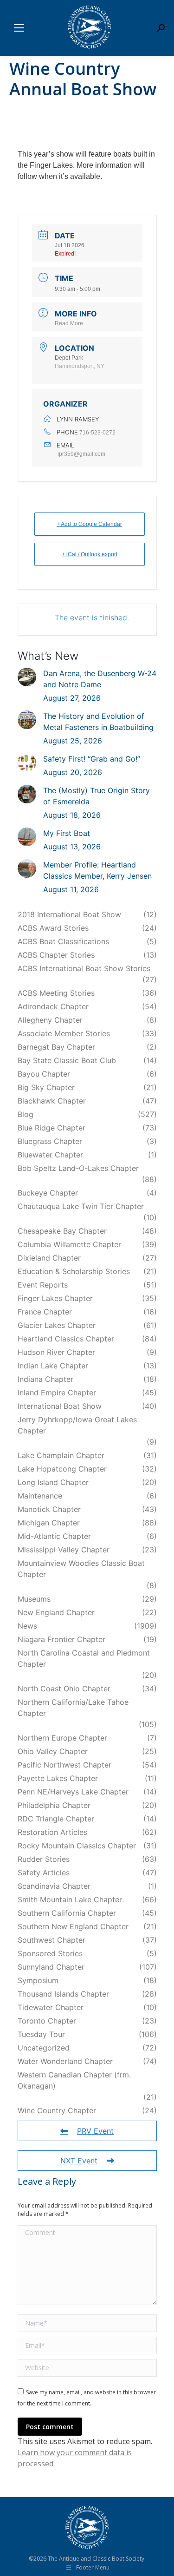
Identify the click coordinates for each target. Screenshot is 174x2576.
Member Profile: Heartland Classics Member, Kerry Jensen (97, 870)
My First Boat (67, 833)
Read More (69, 323)
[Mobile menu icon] (19, 28)
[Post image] (27, 677)
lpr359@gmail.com (81, 454)
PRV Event (95, 2131)
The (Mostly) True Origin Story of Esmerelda (97, 796)
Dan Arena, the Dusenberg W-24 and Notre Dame (100, 679)
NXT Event (79, 2161)
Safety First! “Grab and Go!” (92, 759)
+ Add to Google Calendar (89, 524)
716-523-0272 (97, 433)
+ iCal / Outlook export (90, 554)
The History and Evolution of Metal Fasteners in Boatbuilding (98, 722)
